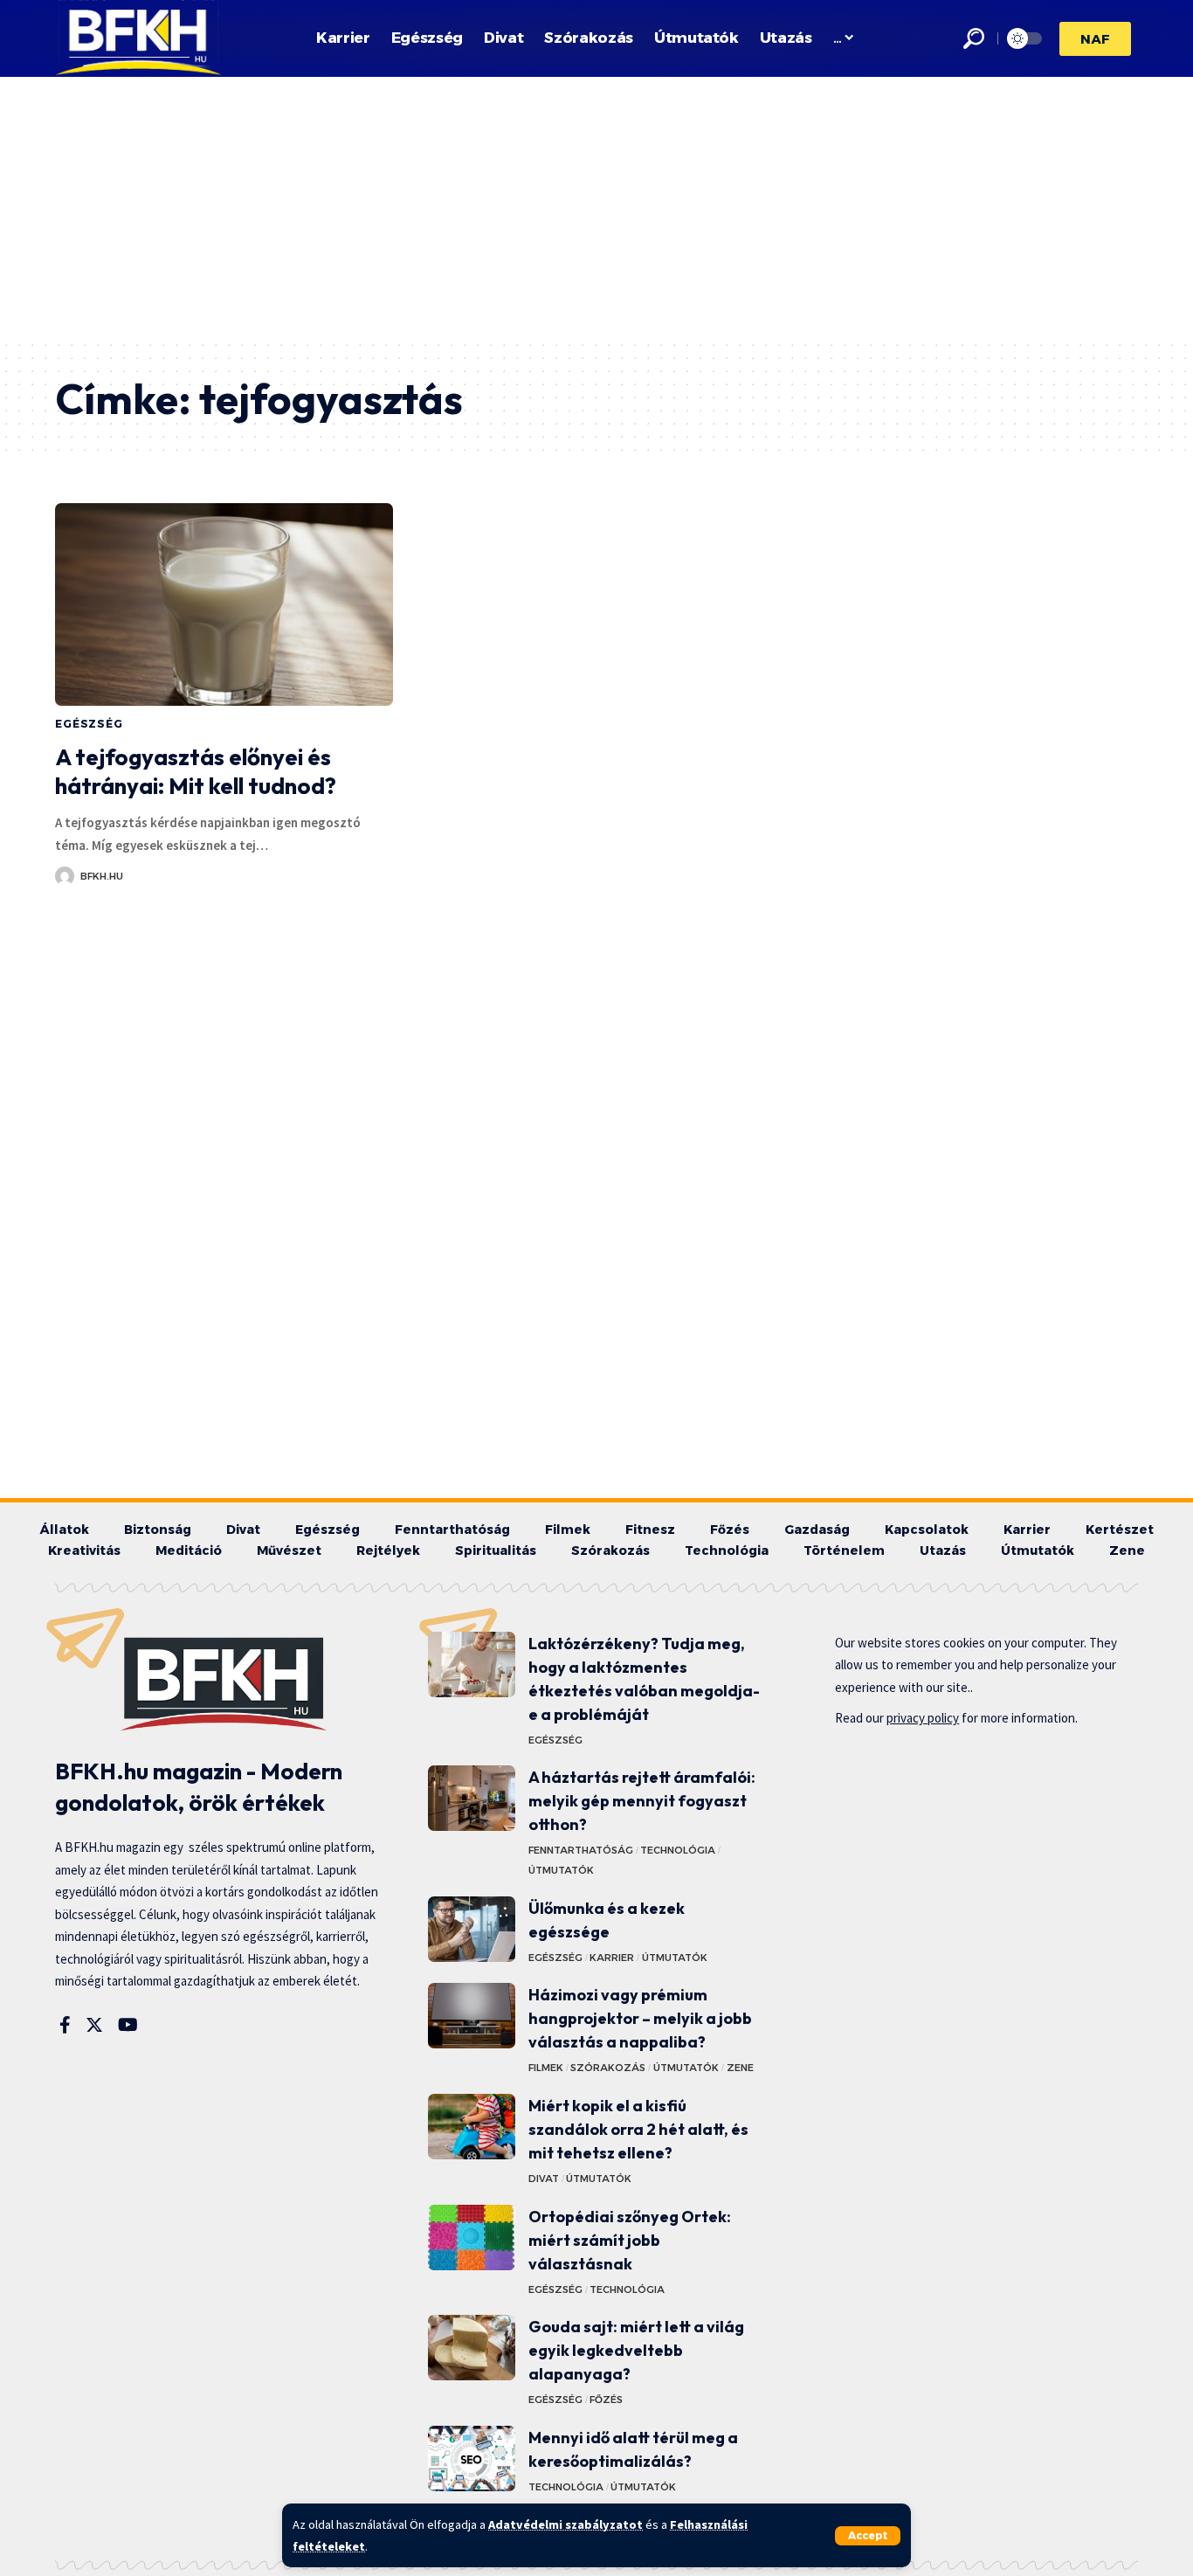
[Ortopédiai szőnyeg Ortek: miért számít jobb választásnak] (472, 2238)
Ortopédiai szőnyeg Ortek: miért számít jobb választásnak (630, 2240)
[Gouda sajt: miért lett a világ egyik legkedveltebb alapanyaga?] (472, 2348)
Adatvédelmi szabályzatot (565, 2524)
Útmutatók (561, 1870)
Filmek (546, 2068)
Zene (740, 2068)
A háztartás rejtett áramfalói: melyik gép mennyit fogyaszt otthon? (642, 1801)
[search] (974, 38)
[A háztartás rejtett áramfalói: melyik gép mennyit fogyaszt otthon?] (472, 1798)
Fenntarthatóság (581, 1850)
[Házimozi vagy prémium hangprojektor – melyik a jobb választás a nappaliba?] (472, 2016)
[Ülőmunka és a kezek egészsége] (472, 1929)
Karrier (612, 1958)
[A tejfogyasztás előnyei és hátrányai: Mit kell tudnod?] (224, 604)
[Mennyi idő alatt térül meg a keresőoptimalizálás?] (472, 2459)
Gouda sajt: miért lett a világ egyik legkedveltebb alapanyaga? (636, 2350)
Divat (544, 2179)
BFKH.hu (102, 876)
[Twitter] (94, 2025)
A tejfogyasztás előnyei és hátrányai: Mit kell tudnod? (196, 772)
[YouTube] (128, 2025)
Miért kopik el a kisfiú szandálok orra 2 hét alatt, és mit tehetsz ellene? (638, 2129)
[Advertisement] (596, 208)
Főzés (606, 2400)
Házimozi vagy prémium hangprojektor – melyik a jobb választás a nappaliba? (640, 2018)
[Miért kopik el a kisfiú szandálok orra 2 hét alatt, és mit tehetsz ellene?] (472, 2127)
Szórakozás (608, 2068)
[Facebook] (65, 2025)
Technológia (678, 1850)
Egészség (89, 724)
